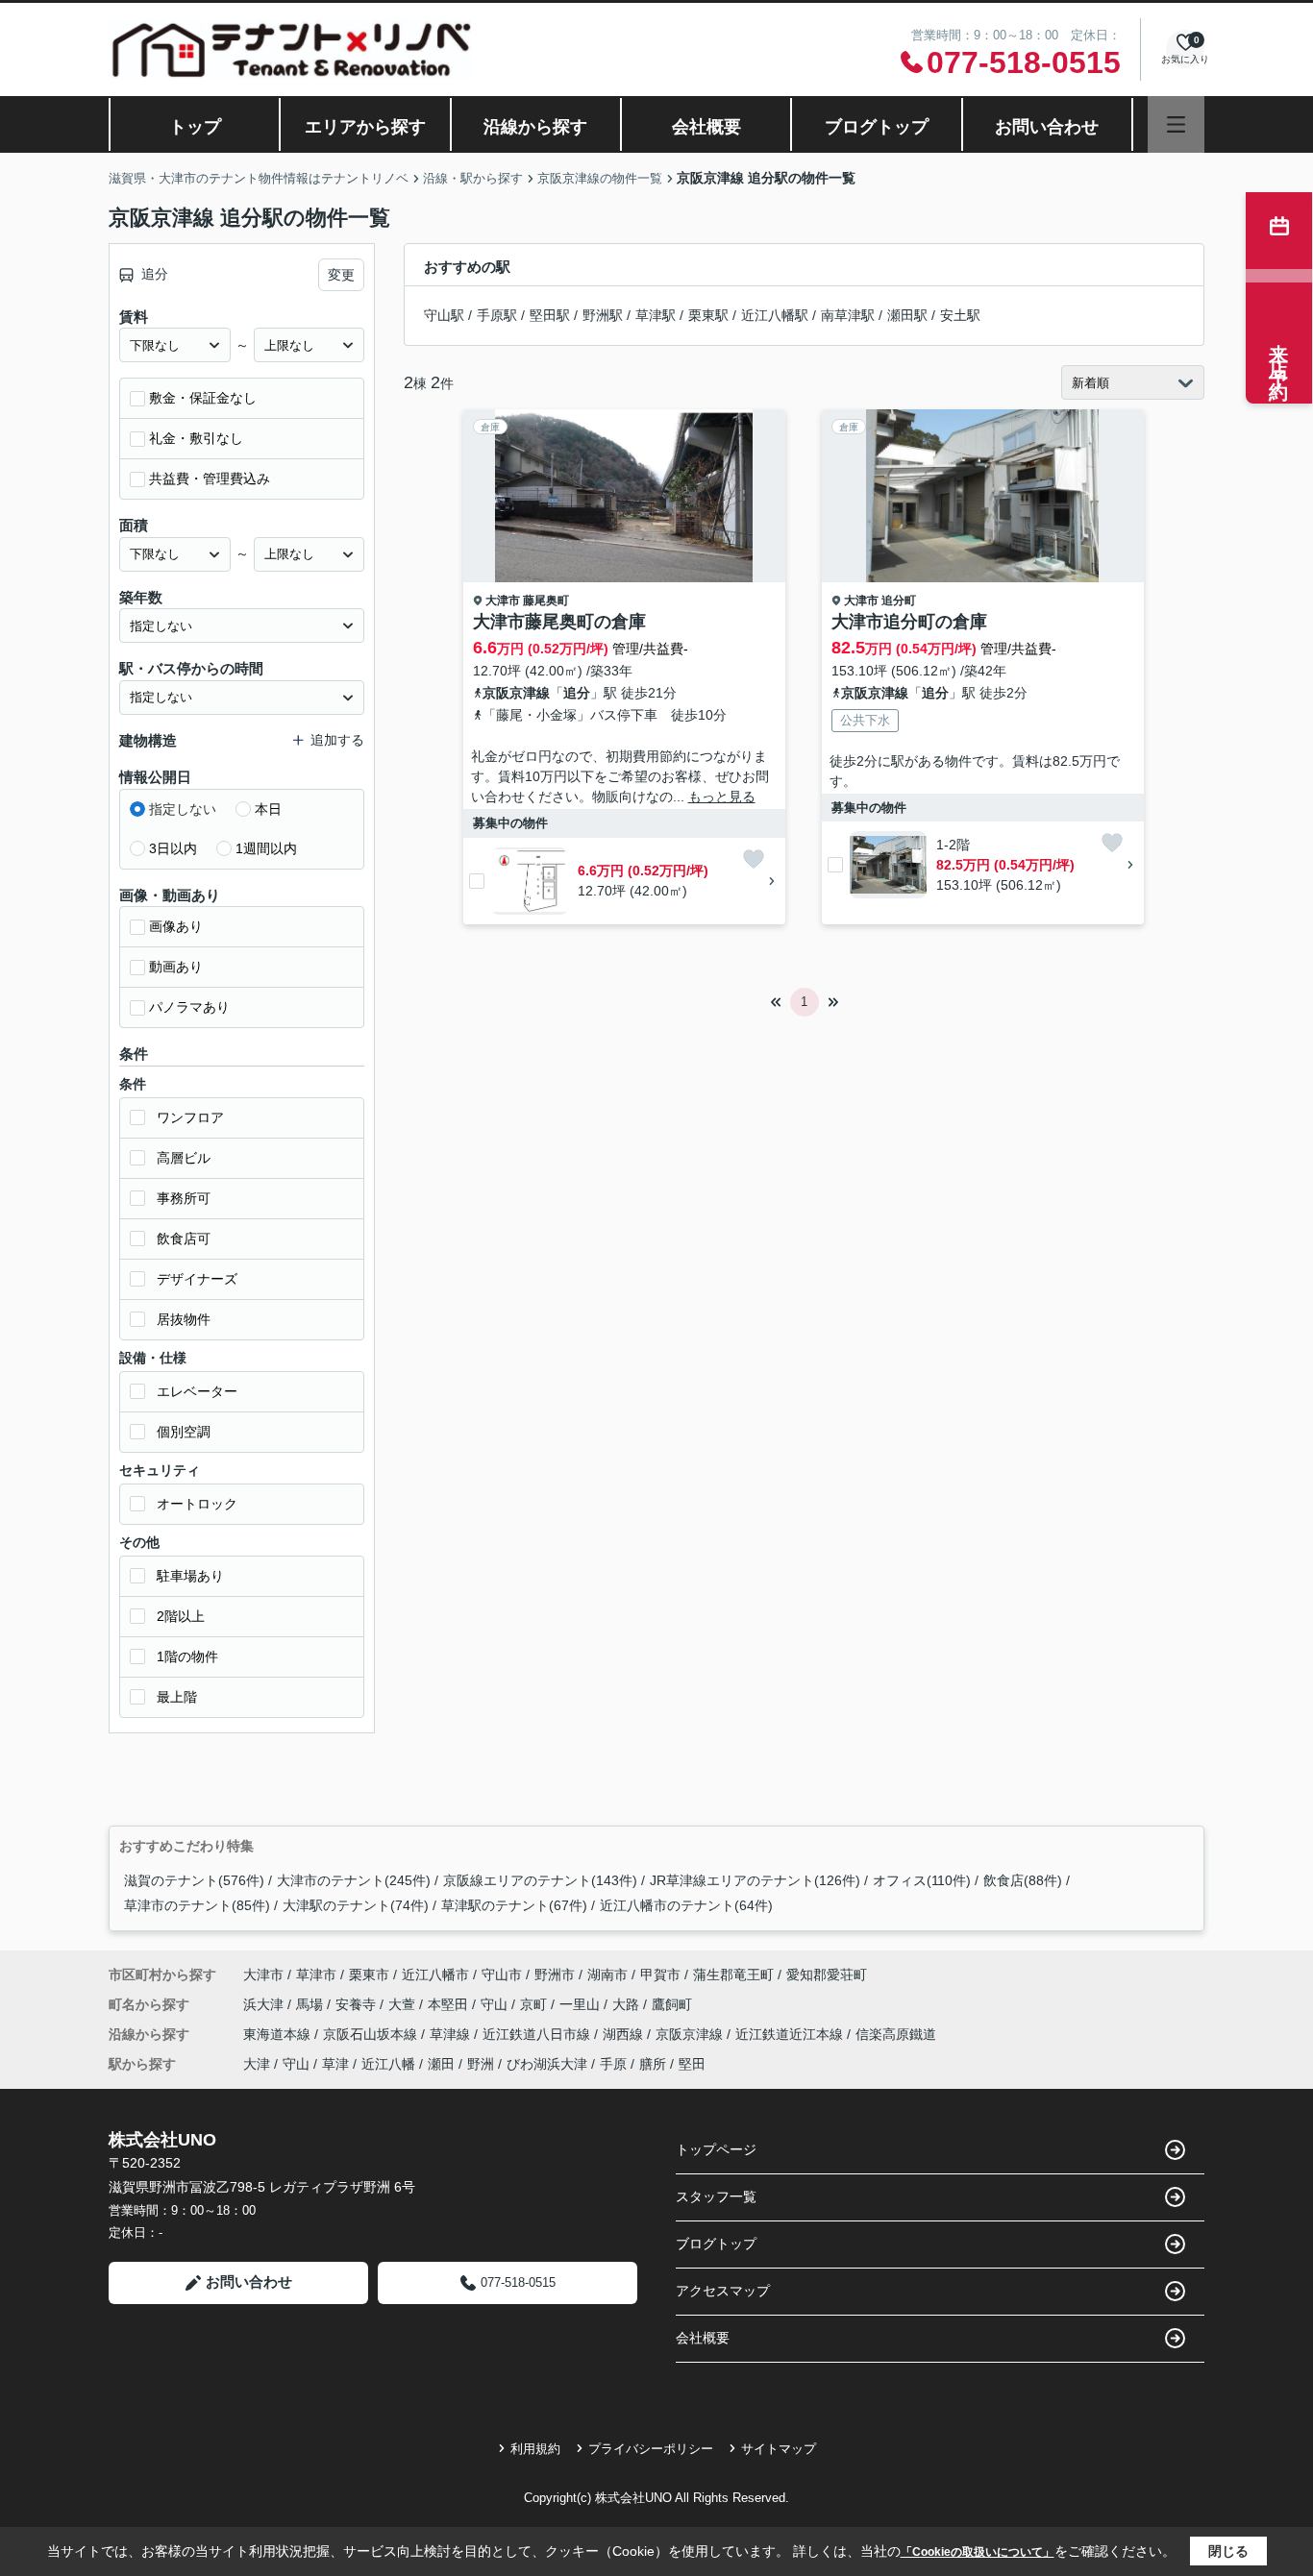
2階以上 (181, 1616)
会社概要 (706, 127)
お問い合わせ (1047, 127)
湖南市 (607, 1975)
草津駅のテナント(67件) (514, 1905)
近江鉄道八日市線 (538, 2034)
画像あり (176, 926)
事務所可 (184, 1198)
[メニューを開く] (1176, 124)
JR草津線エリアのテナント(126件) (755, 1880)
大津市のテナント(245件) (354, 1880)
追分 (577, 693)
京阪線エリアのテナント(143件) (540, 1880)
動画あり (176, 967)
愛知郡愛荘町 (827, 1975)
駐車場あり (190, 1576)
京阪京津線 (516, 693)
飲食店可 (184, 1239)
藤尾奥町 (546, 601)
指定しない (183, 809)
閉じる (1228, 2551)
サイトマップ (779, 2449)
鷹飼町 (672, 2004)
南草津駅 (848, 315)
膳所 (653, 2064)
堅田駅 (550, 315)
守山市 (502, 1975)
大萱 (404, 2004)
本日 (268, 809)
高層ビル (184, 1158)
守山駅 (444, 315)
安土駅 (960, 315)
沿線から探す (535, 127)
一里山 (582, 2004)
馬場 (311, 2004)
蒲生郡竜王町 (733, 1975)
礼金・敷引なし (196, 438)
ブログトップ (877, 127)
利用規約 (535, 2449)
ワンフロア (190, 1117)
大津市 (503, 601)
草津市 (316, 1975)
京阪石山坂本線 (372, 2034)
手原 (613, 2064)
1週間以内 (266, 848)
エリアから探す (365, 127)
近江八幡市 (435, 1975)
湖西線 (625, 2034)
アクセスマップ (723, 2291)
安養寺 (358, 2004)
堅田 (692, 2064)
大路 (628, 2004)
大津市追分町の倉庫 (909, 622)
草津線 (452, 2034)
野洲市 (555, 1975)
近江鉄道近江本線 (791, 2034)
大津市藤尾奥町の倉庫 (559, 622)
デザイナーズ (197, 1279)
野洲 (481, 2064)
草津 (335, 2064)
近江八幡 (388, 2064)
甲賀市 (660, 1975)
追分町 (899, 601)
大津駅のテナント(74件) (356, 1905)
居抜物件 (184, 1319)
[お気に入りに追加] (754, 859)
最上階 (177, 1697)
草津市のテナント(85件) (197, 1905)
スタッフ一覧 (716, 2196)
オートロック (197, 1504)
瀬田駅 (907, 315)
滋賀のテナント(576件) (194, 1880)
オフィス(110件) (922, 1880)
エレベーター (197, 1391)
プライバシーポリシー (651, 2449)
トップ (195, 127)
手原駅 (497, 315)
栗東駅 (708, 315)
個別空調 (184, 1432)
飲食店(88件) (1023, 1880)
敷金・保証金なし (203, 398)
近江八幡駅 (775, 315)
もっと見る (722, 797)
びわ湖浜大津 (547, 2064)
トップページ (716, 2149)
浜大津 (265, 2004)
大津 (257, 2064)
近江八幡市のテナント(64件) (686, 1905)
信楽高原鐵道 (896, 2034)
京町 (535, 2004)
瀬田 (441, 2064)
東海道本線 (279, 2034)
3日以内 (173, 848)
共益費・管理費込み (210, 478)
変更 (341, 275)
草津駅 (656, 315)
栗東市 (369, 1975)
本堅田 (450, 2004)
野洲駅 (603, 315)
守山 (496, 2004)
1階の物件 (187, 1656)
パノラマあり (189, 1007)
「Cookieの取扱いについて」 (978, 2552)
